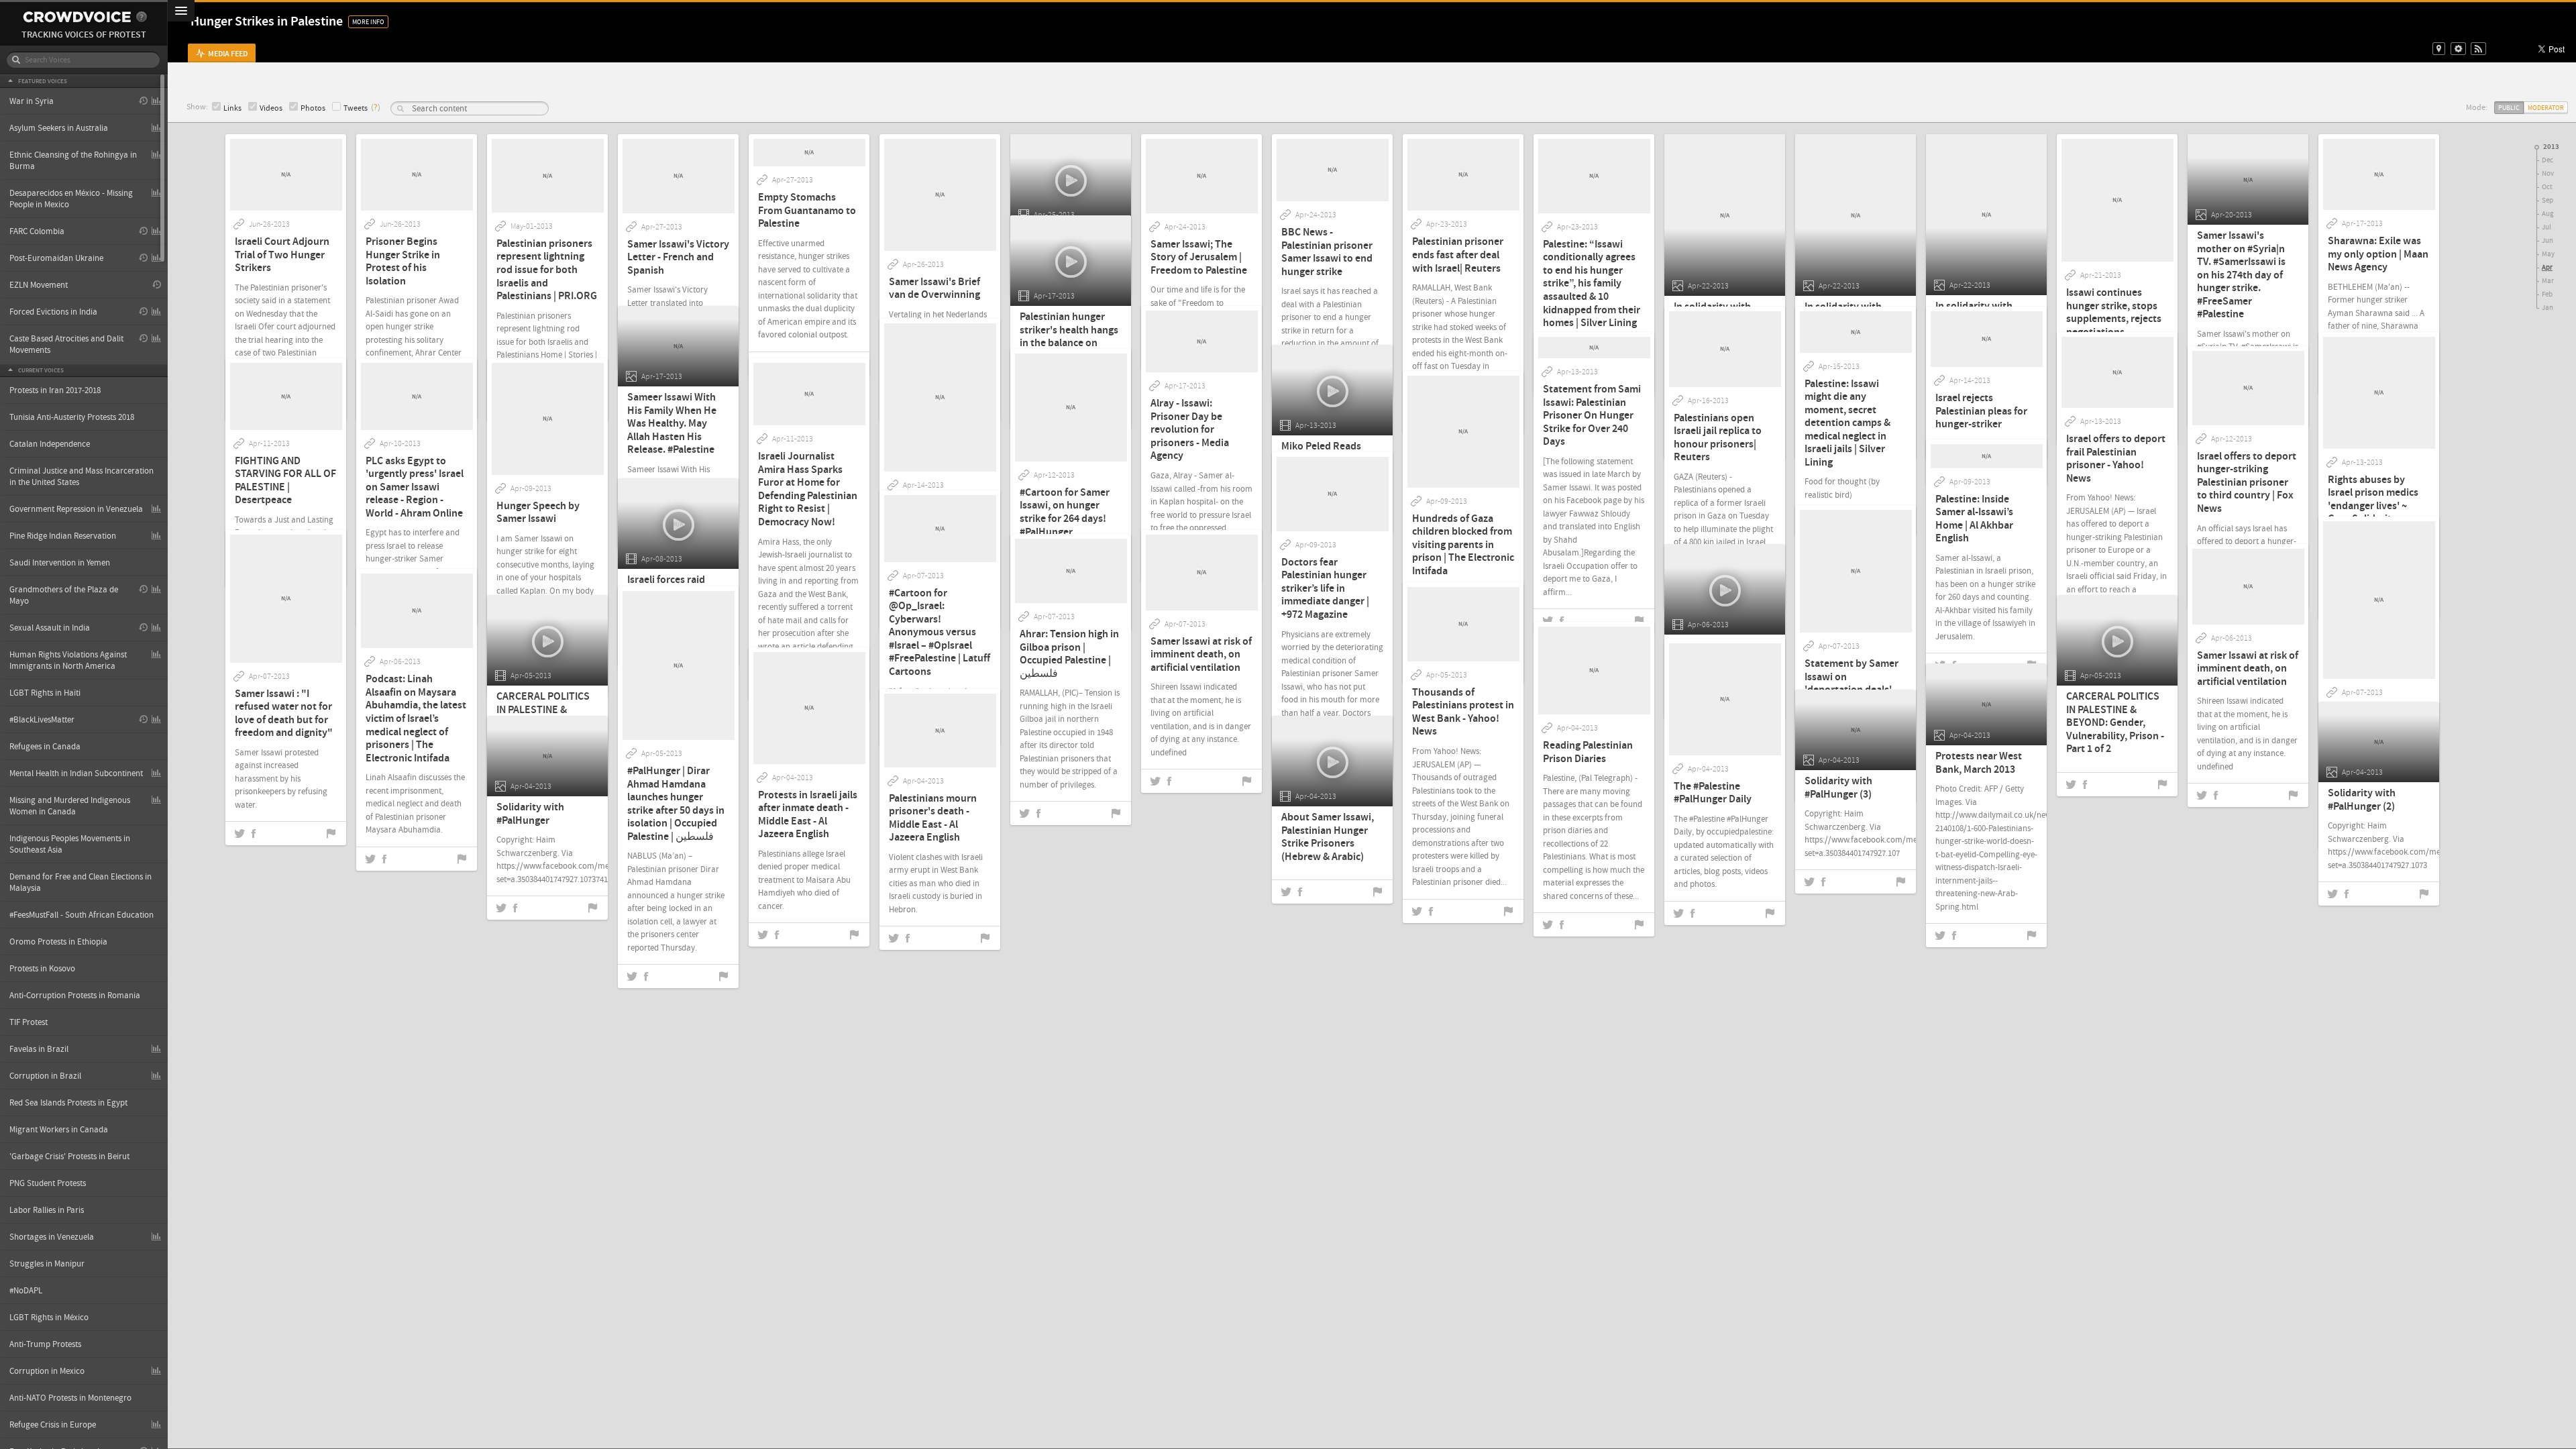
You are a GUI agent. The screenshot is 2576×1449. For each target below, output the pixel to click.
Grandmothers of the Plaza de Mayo (64, 595)
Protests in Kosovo (42, 969)
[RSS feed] (2478, 49)
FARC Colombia (37, 231)
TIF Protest (29, 1022)
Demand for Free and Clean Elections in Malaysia (80, 882)
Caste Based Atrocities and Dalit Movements (66, 344)
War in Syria (32, 101)
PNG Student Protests (48, 1183)
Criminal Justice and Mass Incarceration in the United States (82, 477)
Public (2509, 108)
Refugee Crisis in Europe (53, 1425)
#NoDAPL (26, 1291)
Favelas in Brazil (39, 1049)
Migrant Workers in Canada (59, 1130)
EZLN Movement (39, 285)
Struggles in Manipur (47, 1264)
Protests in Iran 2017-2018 (55, 390)
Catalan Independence (50, 444)
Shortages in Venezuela (52, 1237)
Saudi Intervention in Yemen (60, 563)
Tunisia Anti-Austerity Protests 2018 (72, 417)
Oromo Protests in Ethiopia (58, 942)
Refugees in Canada (45, 747)
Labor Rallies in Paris (47, 1210)
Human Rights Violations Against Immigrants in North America (68, 660)
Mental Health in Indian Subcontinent (76, 773)
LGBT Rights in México (49, 1318)
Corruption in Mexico (47, 1371)
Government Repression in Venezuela (76, 509)
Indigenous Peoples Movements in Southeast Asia (70, 844)
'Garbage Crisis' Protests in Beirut (69, 1157)
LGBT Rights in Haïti (45, 693)
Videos (271, 108)
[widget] (2458, 49)
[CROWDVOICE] (77, 17)
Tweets (356, 108)
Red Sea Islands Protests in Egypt (68, 1103)
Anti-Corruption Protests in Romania (75, 996)
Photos (313, 108)
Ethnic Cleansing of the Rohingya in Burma (73, 161)
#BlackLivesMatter (42, 720)
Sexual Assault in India (50, 628)
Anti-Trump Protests (45, 1344)
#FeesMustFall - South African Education (82, 915)
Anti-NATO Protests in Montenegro (70, 1398)
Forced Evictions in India (53, 312)
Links (232, 108)
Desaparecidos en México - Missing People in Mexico (71, 199)
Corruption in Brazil (45, 1076)
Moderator (2546, 108)
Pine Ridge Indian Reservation (63, 536)
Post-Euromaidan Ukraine (56, 258)
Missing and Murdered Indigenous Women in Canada (70, 806)
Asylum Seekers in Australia (59, 128)
